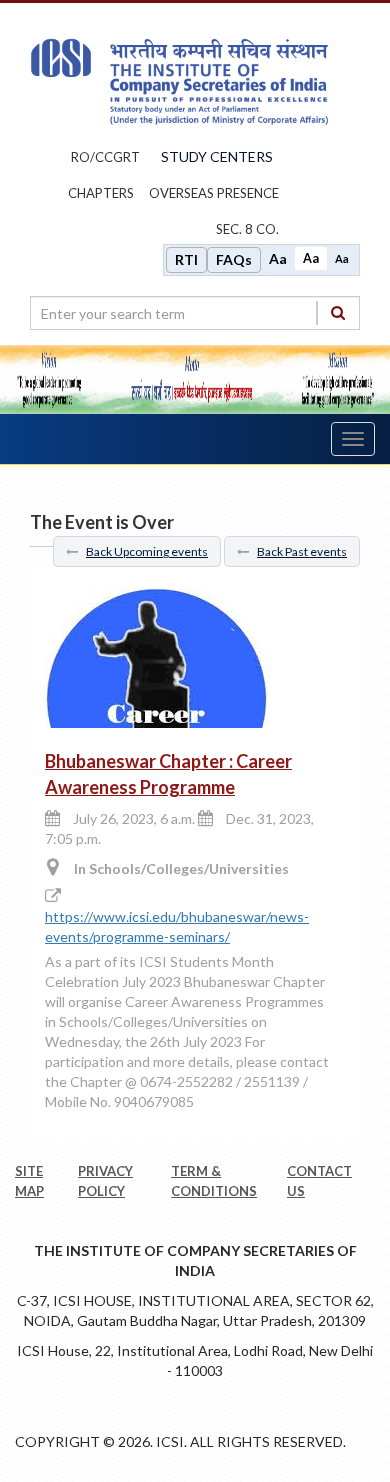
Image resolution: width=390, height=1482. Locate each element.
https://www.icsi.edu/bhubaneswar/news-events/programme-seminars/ (177, 926)
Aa (278, 258)
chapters (101, 193)
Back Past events (302, 551)
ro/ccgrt (105, 157)
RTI (186, 259)
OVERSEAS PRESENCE (214, 193)
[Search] (338, 312)
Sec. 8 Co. (247, 229)
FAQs (234, 259)
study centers (217, 156)
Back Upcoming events (147, 551)
